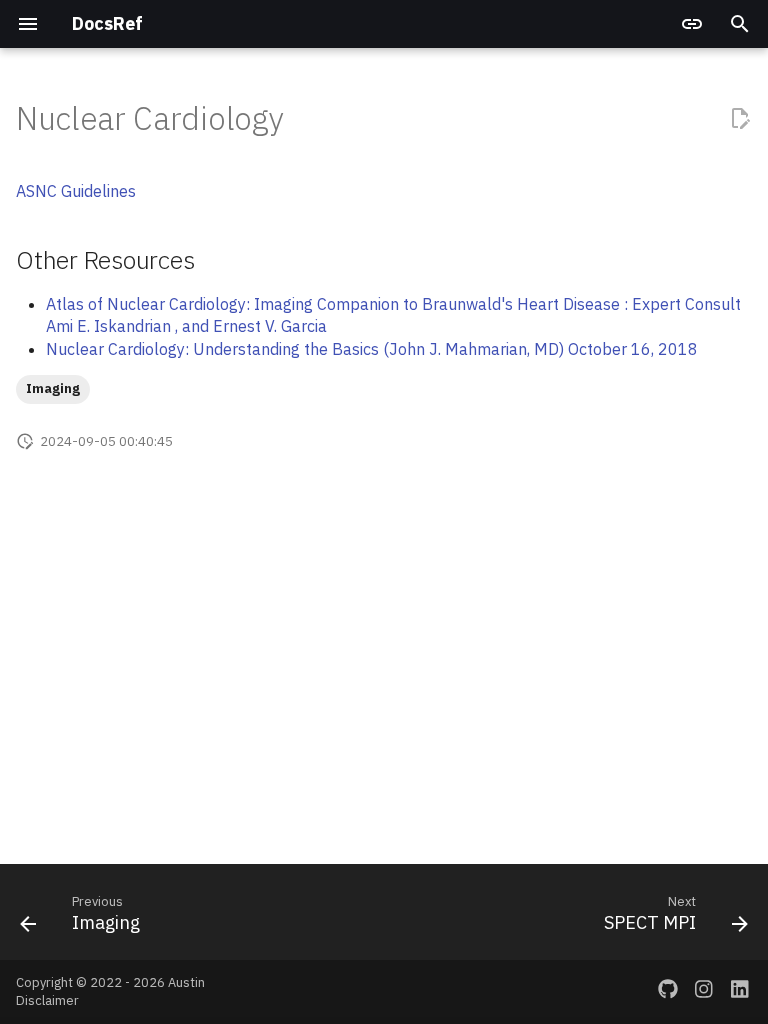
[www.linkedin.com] (740, 992)
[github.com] (668, 992)
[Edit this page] (740, 118)
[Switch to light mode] (692, 24)
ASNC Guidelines (76, 191)
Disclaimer (47, 1000)
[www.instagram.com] (704, 992)
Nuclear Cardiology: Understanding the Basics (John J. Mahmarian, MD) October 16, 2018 (372, 349)
